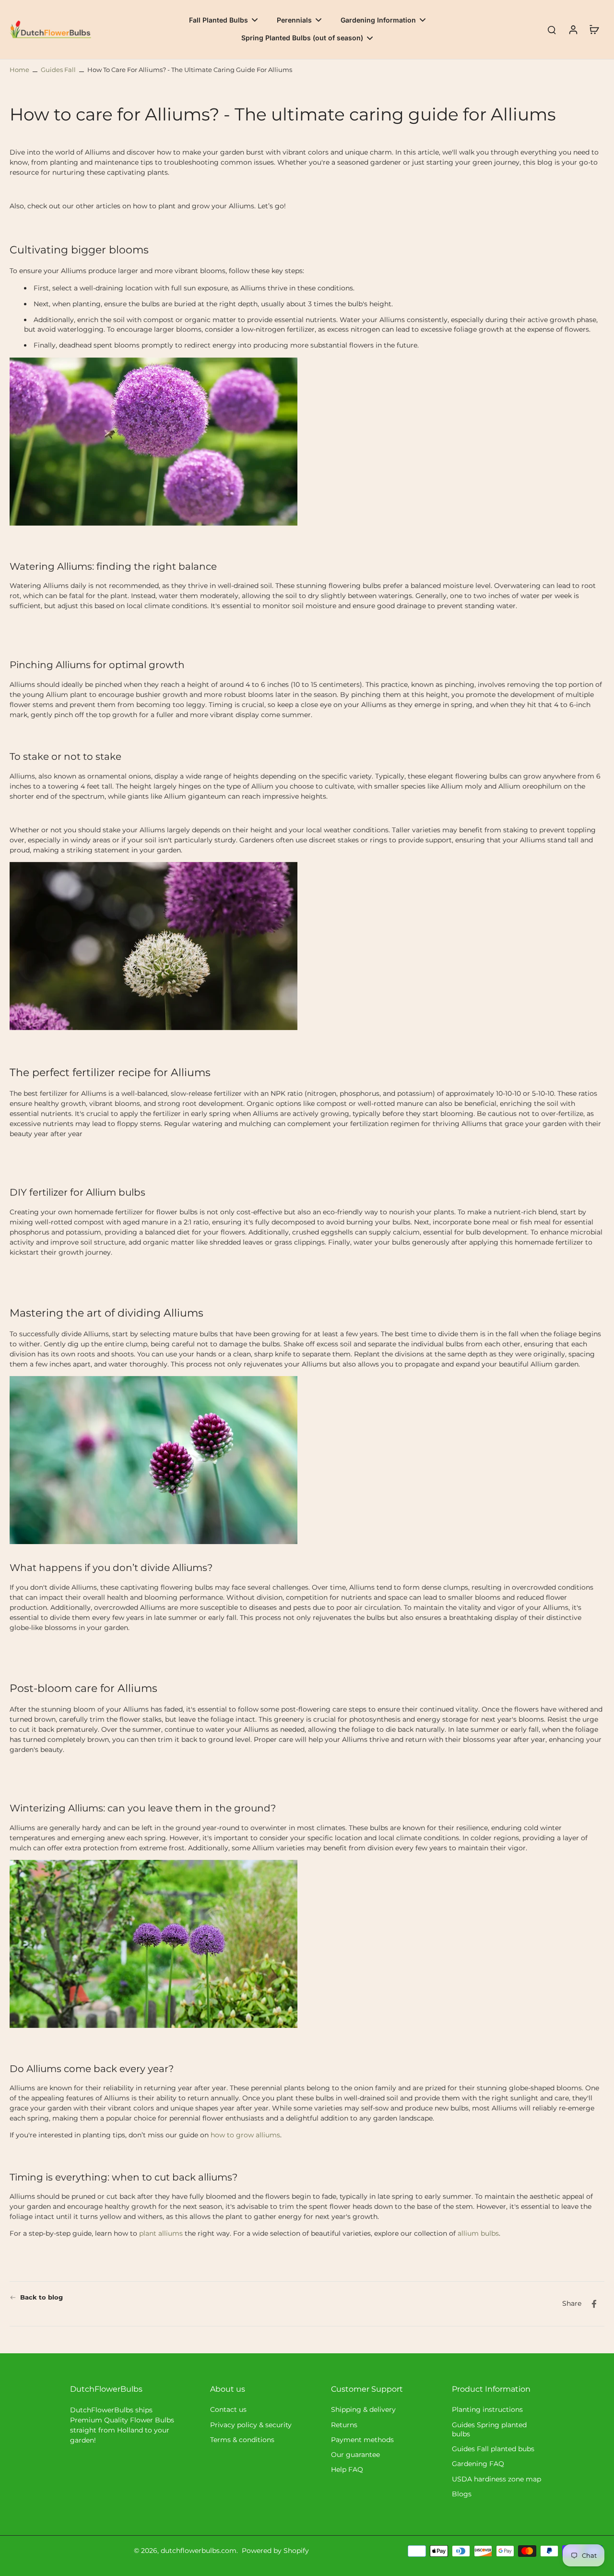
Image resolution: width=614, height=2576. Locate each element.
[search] (552, 29)
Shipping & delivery (363, 2409)
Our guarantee (355, 2455)
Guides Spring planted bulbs (489, 2429)
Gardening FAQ (478, 2464)
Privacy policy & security (251, 2425)
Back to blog (41, 2297)
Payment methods (362, 2440)
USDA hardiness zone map (496, 2479)
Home (19, 70)
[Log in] (573, 30)
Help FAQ (347, 2469)
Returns (344, 2425)
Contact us (228, 2409)
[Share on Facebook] (594, 2304)
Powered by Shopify (275, 2551)
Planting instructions (487, 2409)
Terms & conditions (242, 2440)
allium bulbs (477, 2234)
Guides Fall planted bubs (493, 2449)
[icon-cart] (594, 29)
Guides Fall (58, 70)
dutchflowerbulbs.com (199, 2551)
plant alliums (160, 2234)
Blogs (462, 2494)
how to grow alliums (244, 2135)
